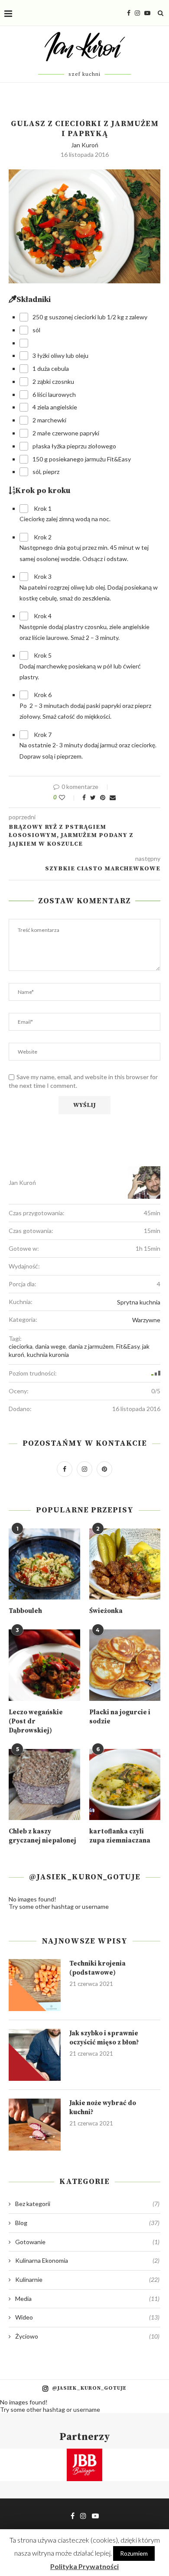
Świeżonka (106, 1611)
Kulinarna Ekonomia (87, 2260)
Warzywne (146, 1320)
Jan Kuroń (85, 145)
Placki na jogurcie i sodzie (120, 1717)
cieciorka (21, 1346)
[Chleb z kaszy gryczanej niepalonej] (44, 1785)
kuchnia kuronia (48, 1355)
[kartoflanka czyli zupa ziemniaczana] (125, 1785)
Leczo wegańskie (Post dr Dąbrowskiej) (36, 1721)
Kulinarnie (87, 2279)
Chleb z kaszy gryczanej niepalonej (42, 1836)
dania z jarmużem (91, 1346)
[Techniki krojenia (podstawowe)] (35, 1985)
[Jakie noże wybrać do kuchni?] (35, 2125)
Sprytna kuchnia (139, 1302)
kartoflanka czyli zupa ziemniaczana (120, 1836)
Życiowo (87, 2336)
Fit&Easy (128, 1346)
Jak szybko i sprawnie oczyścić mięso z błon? (104, 2038)
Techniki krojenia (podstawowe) (97, 1968)
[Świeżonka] (125, 1564)
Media (87, 2299)
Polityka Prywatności (84, 2566)
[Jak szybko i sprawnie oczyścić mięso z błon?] (35, 2055)
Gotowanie (87, 2242)
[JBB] (84, 2454)
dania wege (50, 1346)
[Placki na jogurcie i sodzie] (125, 1665)
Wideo (87, 2317)
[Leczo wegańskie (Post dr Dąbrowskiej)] (44, 1665)
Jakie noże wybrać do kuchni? (103, 2108)
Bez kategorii (87, 2204)
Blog (87, 2223)
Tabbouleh (25, 1611)
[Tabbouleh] (44, 1564)
